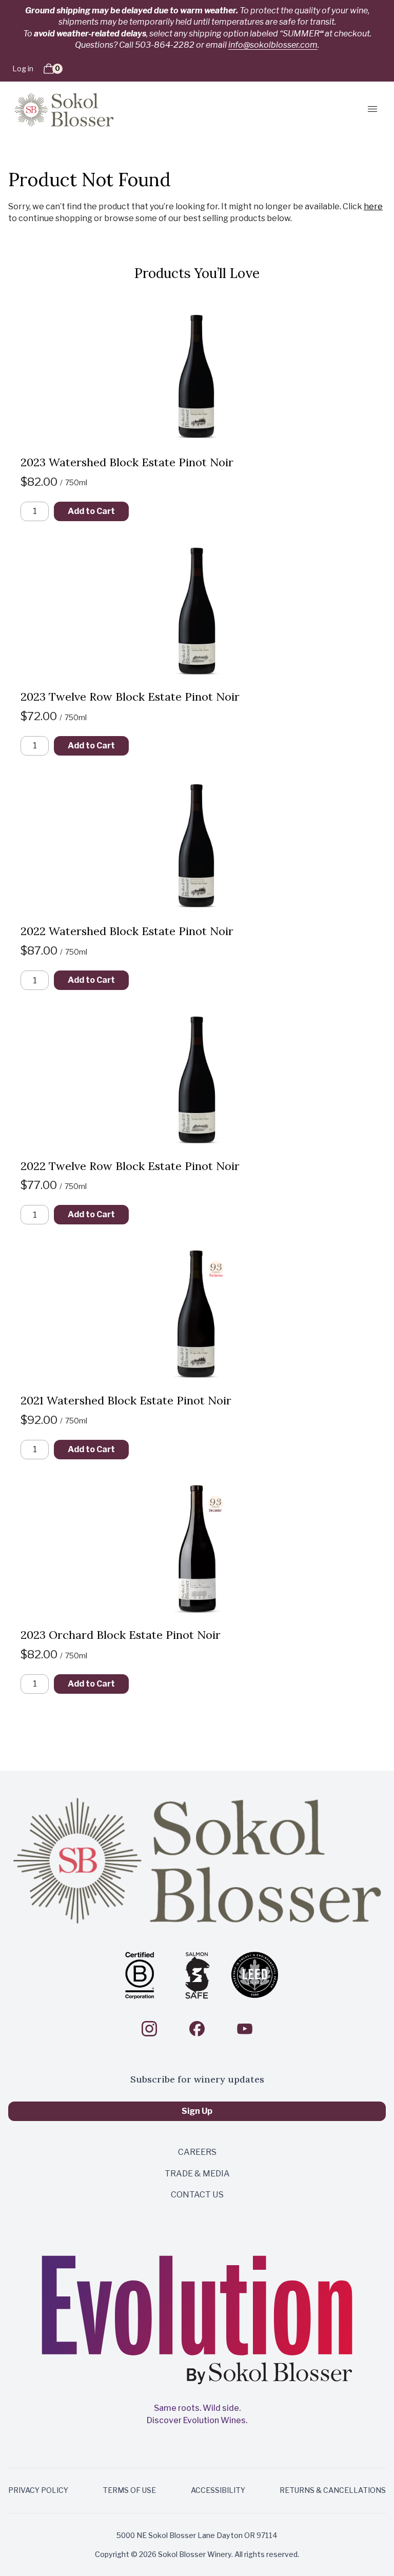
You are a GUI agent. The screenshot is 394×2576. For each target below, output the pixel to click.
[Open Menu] (369, 109)
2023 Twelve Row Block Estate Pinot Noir (130, 697)
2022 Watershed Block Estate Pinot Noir (127, 931)
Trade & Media (197, 2174)
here (373, 206)
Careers (197, 2152)
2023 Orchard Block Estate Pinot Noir (121, 1635)
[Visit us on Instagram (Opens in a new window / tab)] (149, 2029)
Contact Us (197, 2195)
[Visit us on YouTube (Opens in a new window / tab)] (245, 2029)
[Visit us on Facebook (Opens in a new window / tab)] (197, 2029)
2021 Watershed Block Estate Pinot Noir (126, 1400)
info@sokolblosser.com (273, 45)
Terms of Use (129, 2490)
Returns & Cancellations (333, 2490)
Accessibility (218, 2490)
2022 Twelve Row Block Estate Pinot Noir (130, 1166)
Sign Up (197, 2111)
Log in (23, 68)
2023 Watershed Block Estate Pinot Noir (127, 462)
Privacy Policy (38, 2490)
